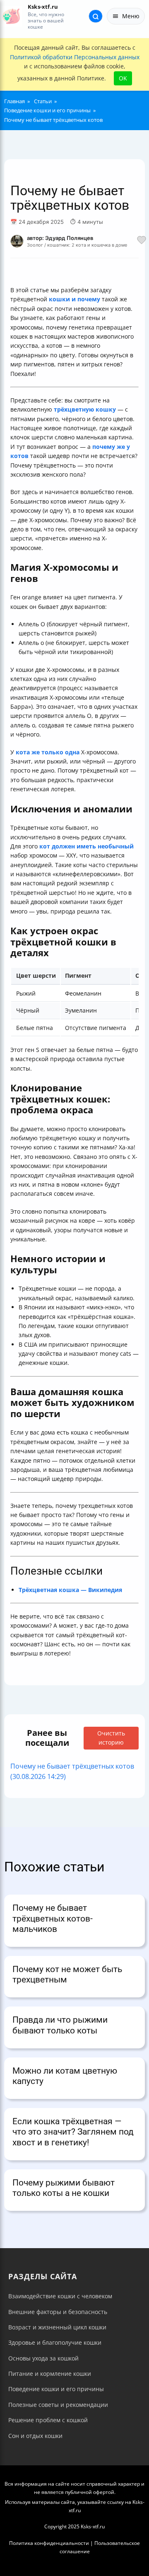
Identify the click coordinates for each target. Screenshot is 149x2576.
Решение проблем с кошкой (48, 2420)
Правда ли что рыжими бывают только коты (60, 2025)
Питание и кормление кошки (50, 2374)
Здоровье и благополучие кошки (55, 2342)
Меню (131, 16)
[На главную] (11, 16)
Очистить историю (111, 1738)
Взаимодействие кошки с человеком (60, 2296)
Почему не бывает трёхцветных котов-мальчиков (53, 1918)
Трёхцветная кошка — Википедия (70, 1590)
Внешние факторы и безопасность (58, 2312)
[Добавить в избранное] (142, 241)
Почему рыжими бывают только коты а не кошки (64, 2188)
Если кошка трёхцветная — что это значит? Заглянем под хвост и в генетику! (73, 2132)
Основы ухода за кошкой (43, 2358)
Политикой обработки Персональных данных (75, 57)
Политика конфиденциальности (49, 2543)
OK (123, 78)
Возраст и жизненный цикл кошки (57, 2327)
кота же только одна (48, 752)
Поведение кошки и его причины (56, 2389)
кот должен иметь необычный (87, 846)
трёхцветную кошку (85, 409)
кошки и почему (74, 299)
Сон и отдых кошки (35, 2436)
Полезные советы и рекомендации (58, 2405)
